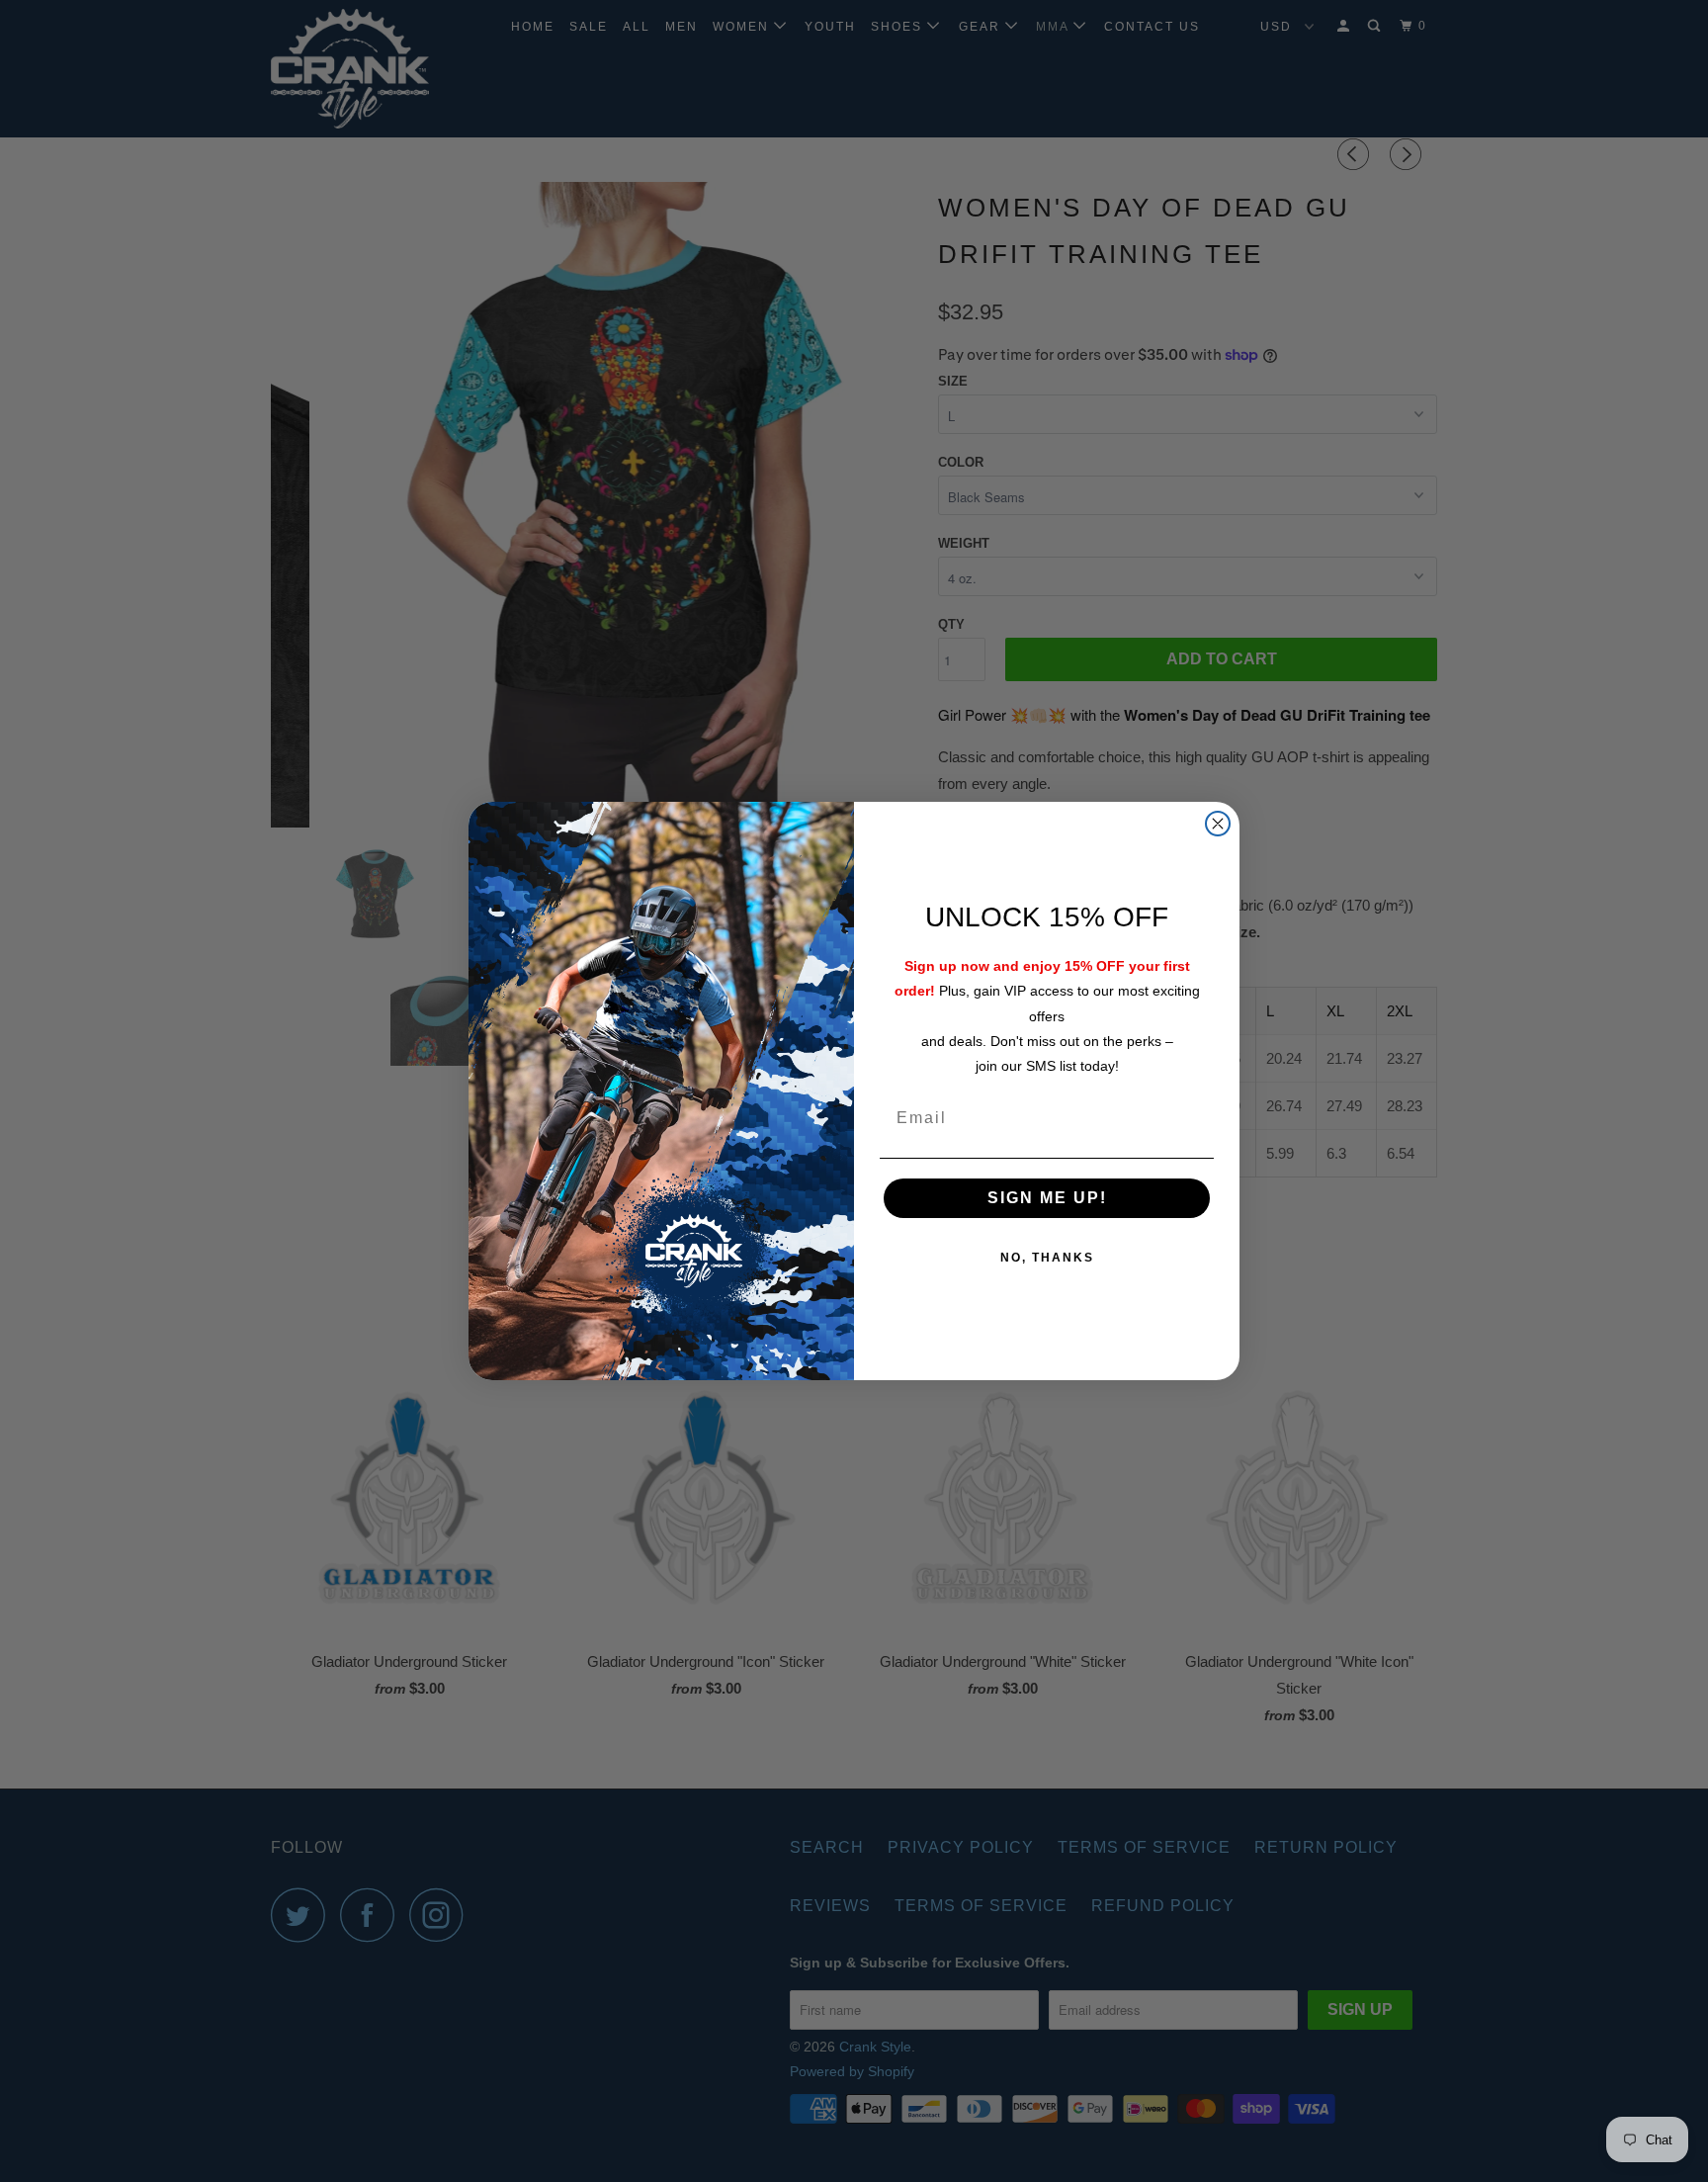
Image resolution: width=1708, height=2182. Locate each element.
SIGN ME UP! (1047, 1198)
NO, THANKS (1047, 1258)
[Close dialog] (1218, 824)
